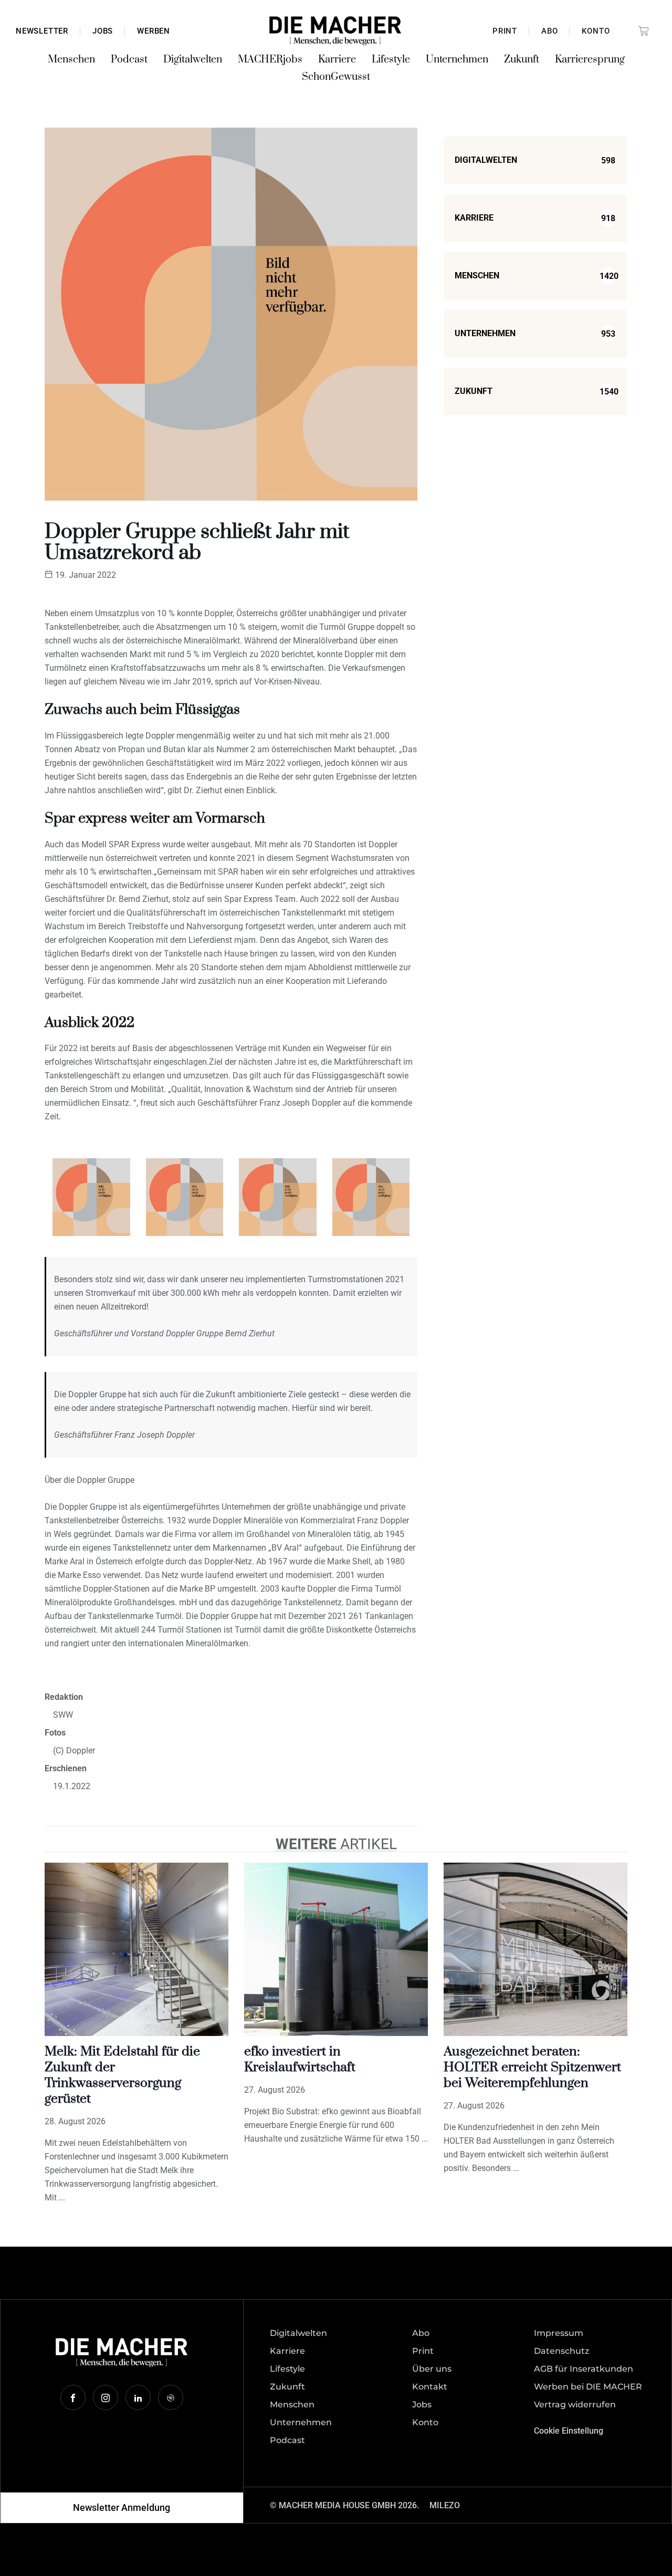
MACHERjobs (270, 60)
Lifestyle (391, 60)
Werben (154, 31)
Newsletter (42, 31)
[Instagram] (106, 2397)
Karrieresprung (590, 60)
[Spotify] (171, 2397)
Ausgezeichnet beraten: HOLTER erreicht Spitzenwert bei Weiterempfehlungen (532, 2067)
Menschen (71, 60)
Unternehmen (457, 60)
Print (505, 31)
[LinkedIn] (138, 2397)
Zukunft (522, 60)
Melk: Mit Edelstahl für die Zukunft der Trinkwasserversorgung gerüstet (122, 2075)
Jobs (103, 31)
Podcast (129, 60)
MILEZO (445, 2505)
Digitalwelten (193, 60)
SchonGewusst (336, 77)
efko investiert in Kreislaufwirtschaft (300, 2059)
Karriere (337, 60)
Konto (596, 31)
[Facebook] (73, 2397)
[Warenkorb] (644, 31)
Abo (549, 31)
